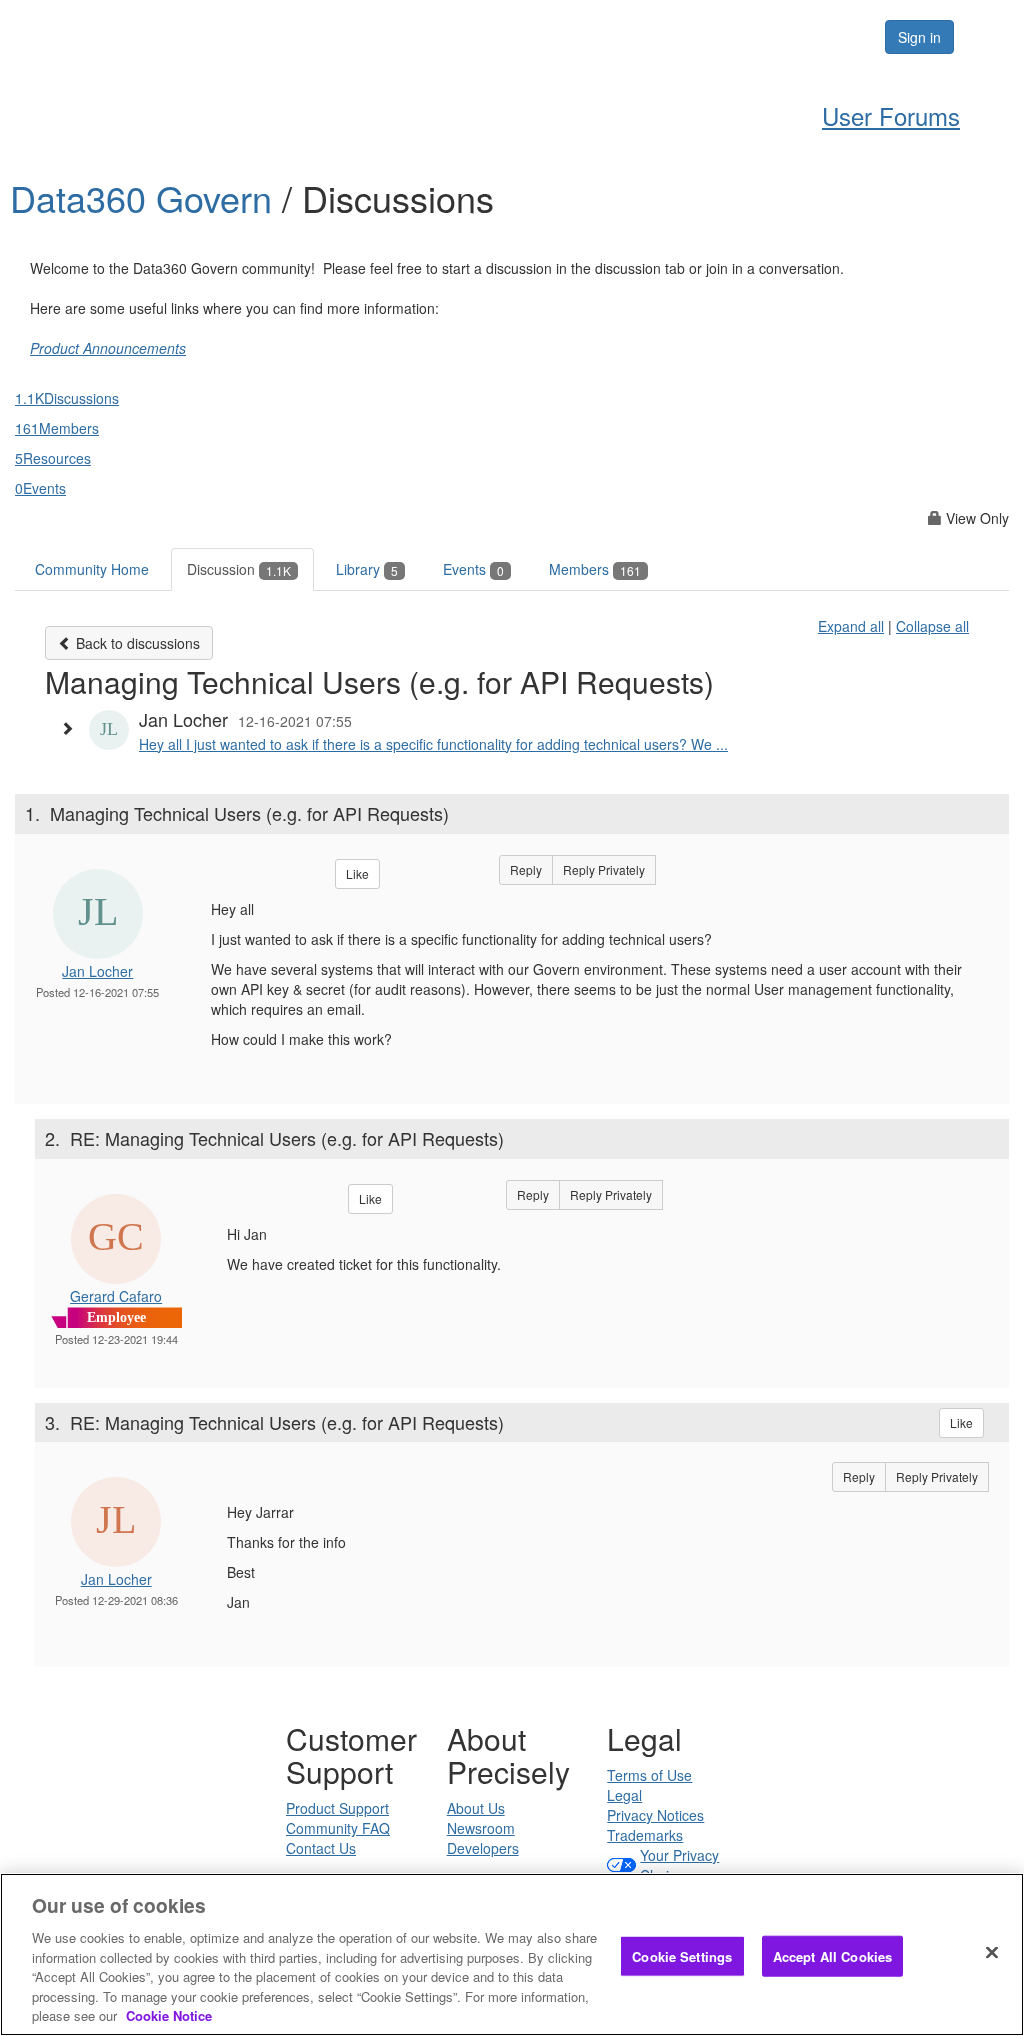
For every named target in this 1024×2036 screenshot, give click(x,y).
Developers (483, 1848)
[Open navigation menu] (986, 37)
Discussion (239, 569)
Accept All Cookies (832, 1955)
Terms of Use (649, 1775)
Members (595, 569)
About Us (476, 1808)
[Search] (808, 37)
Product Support (337, 1808)
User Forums (891, 115)
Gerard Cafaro (116, 1296)
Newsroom (481, 1828)
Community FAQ (338, 1828)
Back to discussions (136, 643)
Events (473, 569)
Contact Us (321, 1848)
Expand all (851, 626)
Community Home (92, 569)
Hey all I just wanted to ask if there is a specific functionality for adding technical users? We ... (433, 744)
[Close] (992, 1952)
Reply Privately (604, 869)
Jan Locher (97, 971)
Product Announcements (108, 348)
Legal (624, 1795)
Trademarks (645, 1835)
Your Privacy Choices (679, 1865)
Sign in (919, 37)
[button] (72, 728)
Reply (526, 869)
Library (367, 569)
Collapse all (932, 626)
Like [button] (357, 873)
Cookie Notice (169, 2015)
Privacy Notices (655, 1815)
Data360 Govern (146, 197)
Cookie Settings (682, 1955)
